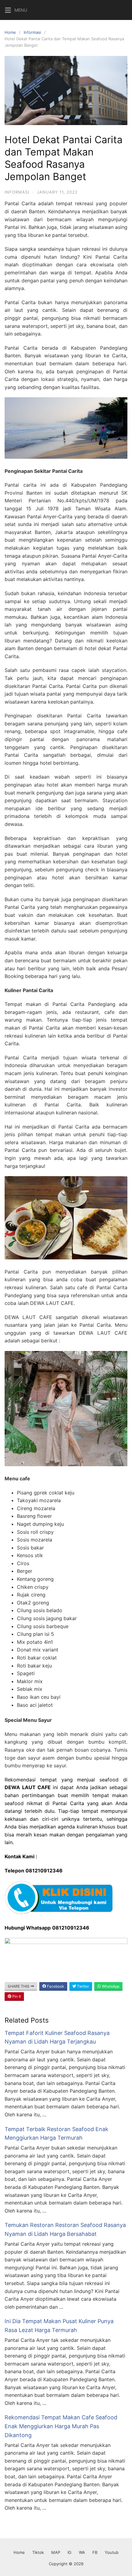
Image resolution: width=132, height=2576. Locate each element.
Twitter (83, 1986)
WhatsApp (110, 1986)
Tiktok (38, 2552)
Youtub (112, 2552)
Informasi (32, 32)
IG (70, 2552)
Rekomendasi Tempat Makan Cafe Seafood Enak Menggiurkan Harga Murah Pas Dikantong (61, 2426)
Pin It (16, 1996)
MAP (56, 2552)
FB (95, 2552)
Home (10, 32)
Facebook (55, 1986)
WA (82, 2552)
